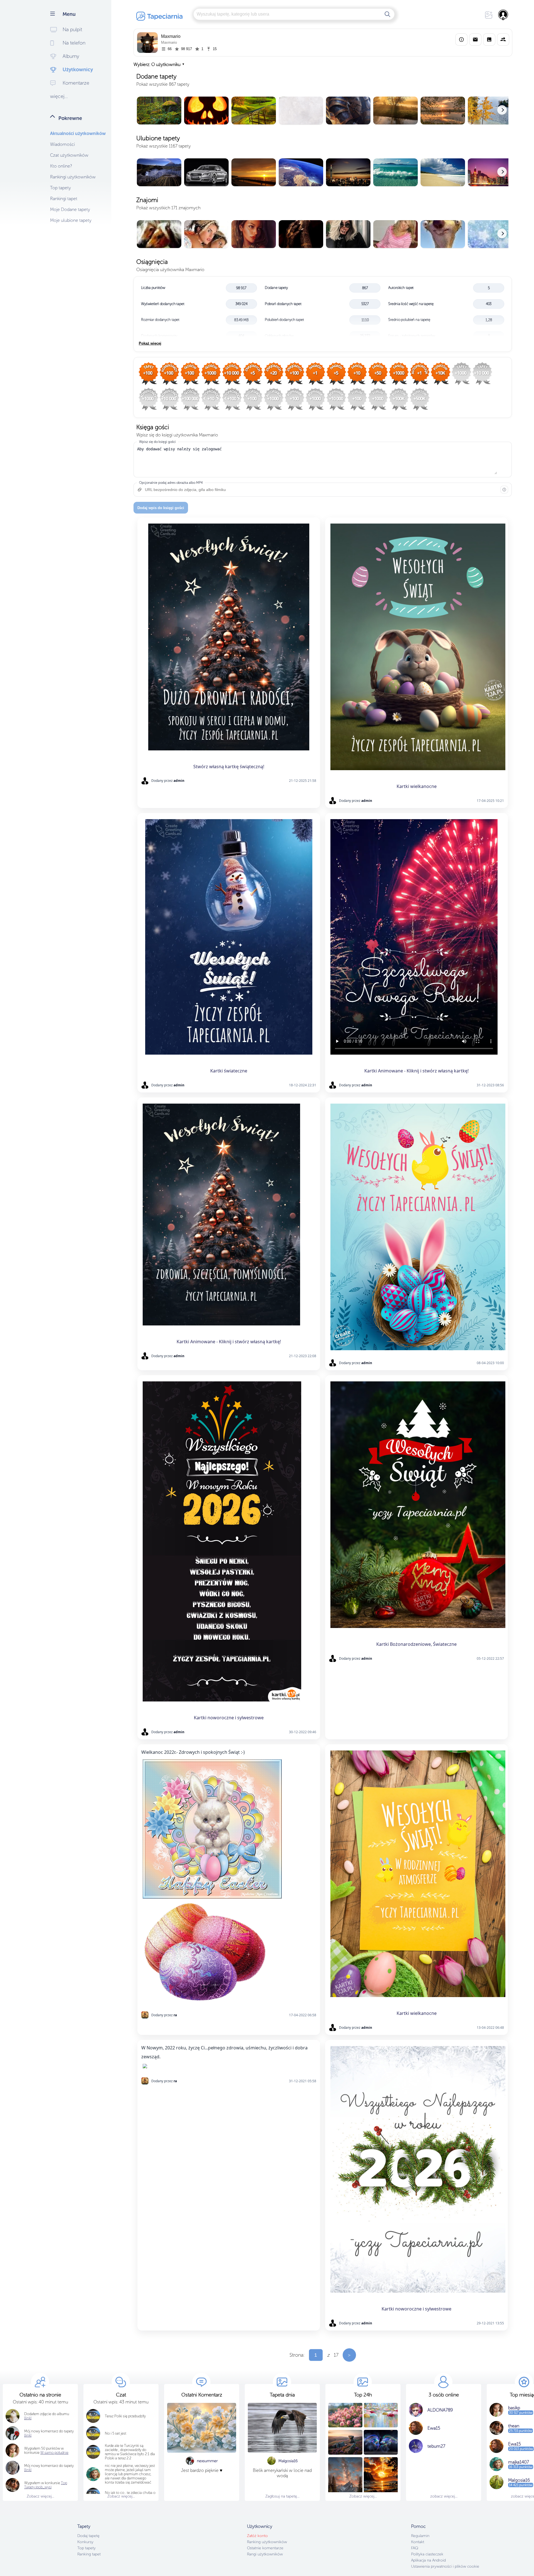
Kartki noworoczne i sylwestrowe (229, 1718)
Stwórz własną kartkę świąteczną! (229, 767)
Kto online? (61, 166)
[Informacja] (504, 490)
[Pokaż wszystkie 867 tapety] (323, 111)
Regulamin (420, 2536)
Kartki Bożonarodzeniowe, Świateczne (416, 1644)
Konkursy (85, 2542)
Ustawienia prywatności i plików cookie (445, 2566)
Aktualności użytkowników (78, 133)
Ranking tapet (89, 2554)
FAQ (415, 2548)
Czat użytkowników (69, 155)
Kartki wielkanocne (417, 786)
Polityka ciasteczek (427, 2554)
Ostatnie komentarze (265, 2548)
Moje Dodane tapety (70, 209)
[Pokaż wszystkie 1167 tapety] (323, 173)
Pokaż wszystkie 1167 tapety (164, 146)
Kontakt (418, 2542)
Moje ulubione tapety (71, 220)
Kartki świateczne (229, 1071)
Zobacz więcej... (40, 2496)
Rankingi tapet (64, 199)
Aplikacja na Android (428, 2560)
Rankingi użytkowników (73, 177)
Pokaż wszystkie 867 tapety (163, 84)
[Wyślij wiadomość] (475, 40)
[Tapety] (489, 40)
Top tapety (60, 188)
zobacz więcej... (444, 2496)
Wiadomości (62, 144)
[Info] (461, 40)
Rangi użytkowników (265, 2554)
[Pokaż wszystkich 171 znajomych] (323, 234)
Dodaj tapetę (88, 2536)
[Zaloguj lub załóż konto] (503, 15)
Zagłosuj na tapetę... (282, 2496)
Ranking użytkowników (267, 2542)
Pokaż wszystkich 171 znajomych (168, 208)
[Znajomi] (503, 40)
